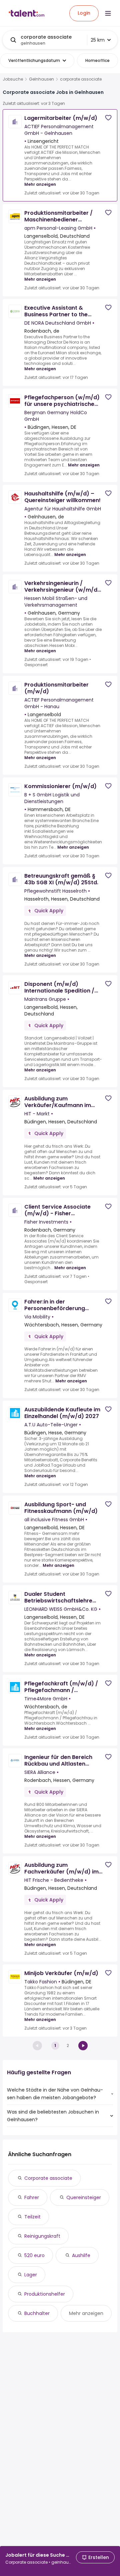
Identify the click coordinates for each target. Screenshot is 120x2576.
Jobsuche (13, 79)
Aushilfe (81, 2255)
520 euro (34, 2255)
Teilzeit (32, 2217)
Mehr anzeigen (40, 184)
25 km (98, 40)
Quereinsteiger (84, 2197)
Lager (31, 2275)
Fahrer (32, 2197)
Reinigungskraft (42, 2236)
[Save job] (108, 118)
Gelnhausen (41, 79)
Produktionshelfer (45, 2294)
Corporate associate (48, 2178)
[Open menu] (108, 13)
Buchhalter (37, 2313)
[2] (83, 2046)
